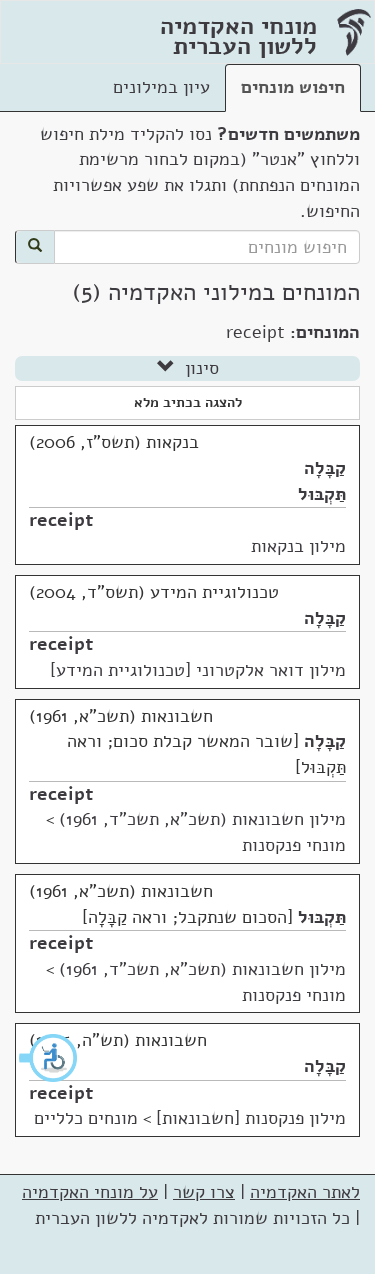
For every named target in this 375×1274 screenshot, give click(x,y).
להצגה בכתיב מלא (188, 402)
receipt (61, 520)
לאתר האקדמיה (305, 1192)
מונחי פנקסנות (294, 845)
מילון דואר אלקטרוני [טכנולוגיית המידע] (198, 670)
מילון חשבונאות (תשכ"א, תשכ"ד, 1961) (202, 819)
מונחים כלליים (86, 1118)
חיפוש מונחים (293, 87)
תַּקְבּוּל (322, 494)
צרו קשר (204, 1192)
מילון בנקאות (298, 546)
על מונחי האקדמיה (90, 1192)
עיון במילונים (161, 87)
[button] (49, 1058)
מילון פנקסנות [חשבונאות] (251, 1118)
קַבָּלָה (325, 468)
